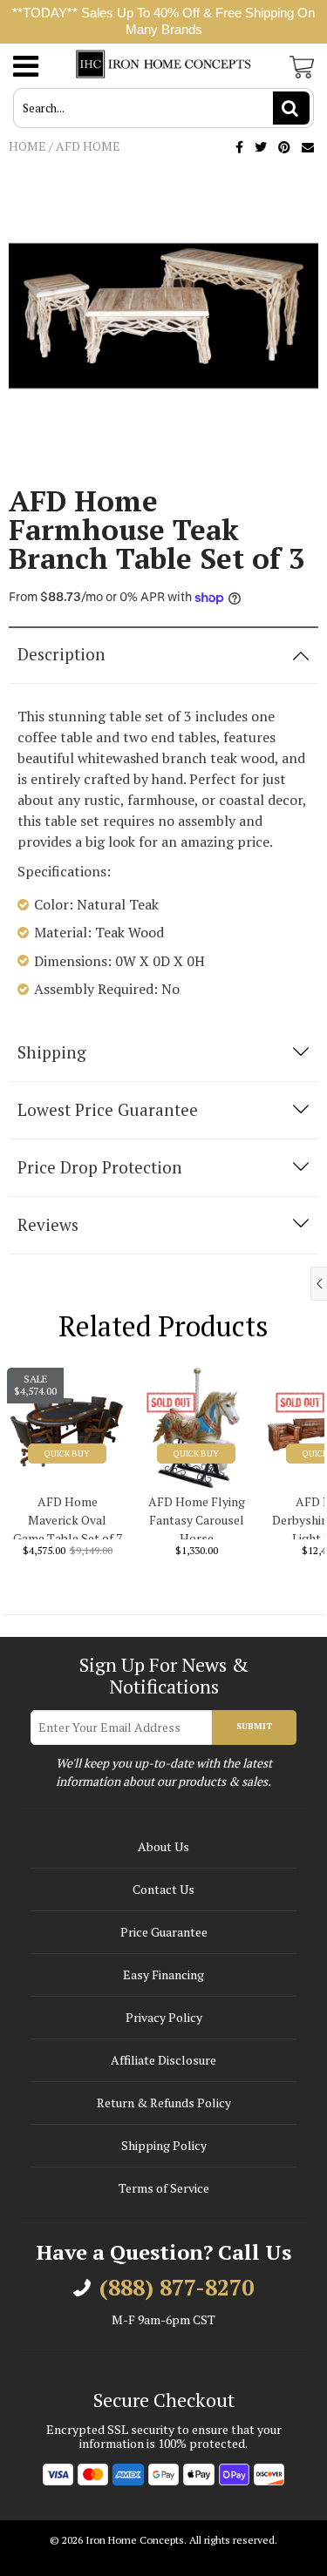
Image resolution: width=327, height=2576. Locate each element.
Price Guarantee (164, 1932)
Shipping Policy (164, 2145)
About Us (163, 1846)
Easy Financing (163, 1974)
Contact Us (163, 1889)
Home (27, 146)
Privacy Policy (164, 2017)
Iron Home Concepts (135, 2540)
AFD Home (88, 146)
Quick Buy (67, 1454)
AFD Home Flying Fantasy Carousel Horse (197, 1516)
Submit (254, 1726)
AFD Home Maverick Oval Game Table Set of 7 (68, 1516)
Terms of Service (164, 2188)
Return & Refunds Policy (164, 2103)
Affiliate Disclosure (163, 2060)
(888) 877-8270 (177, 2288)
